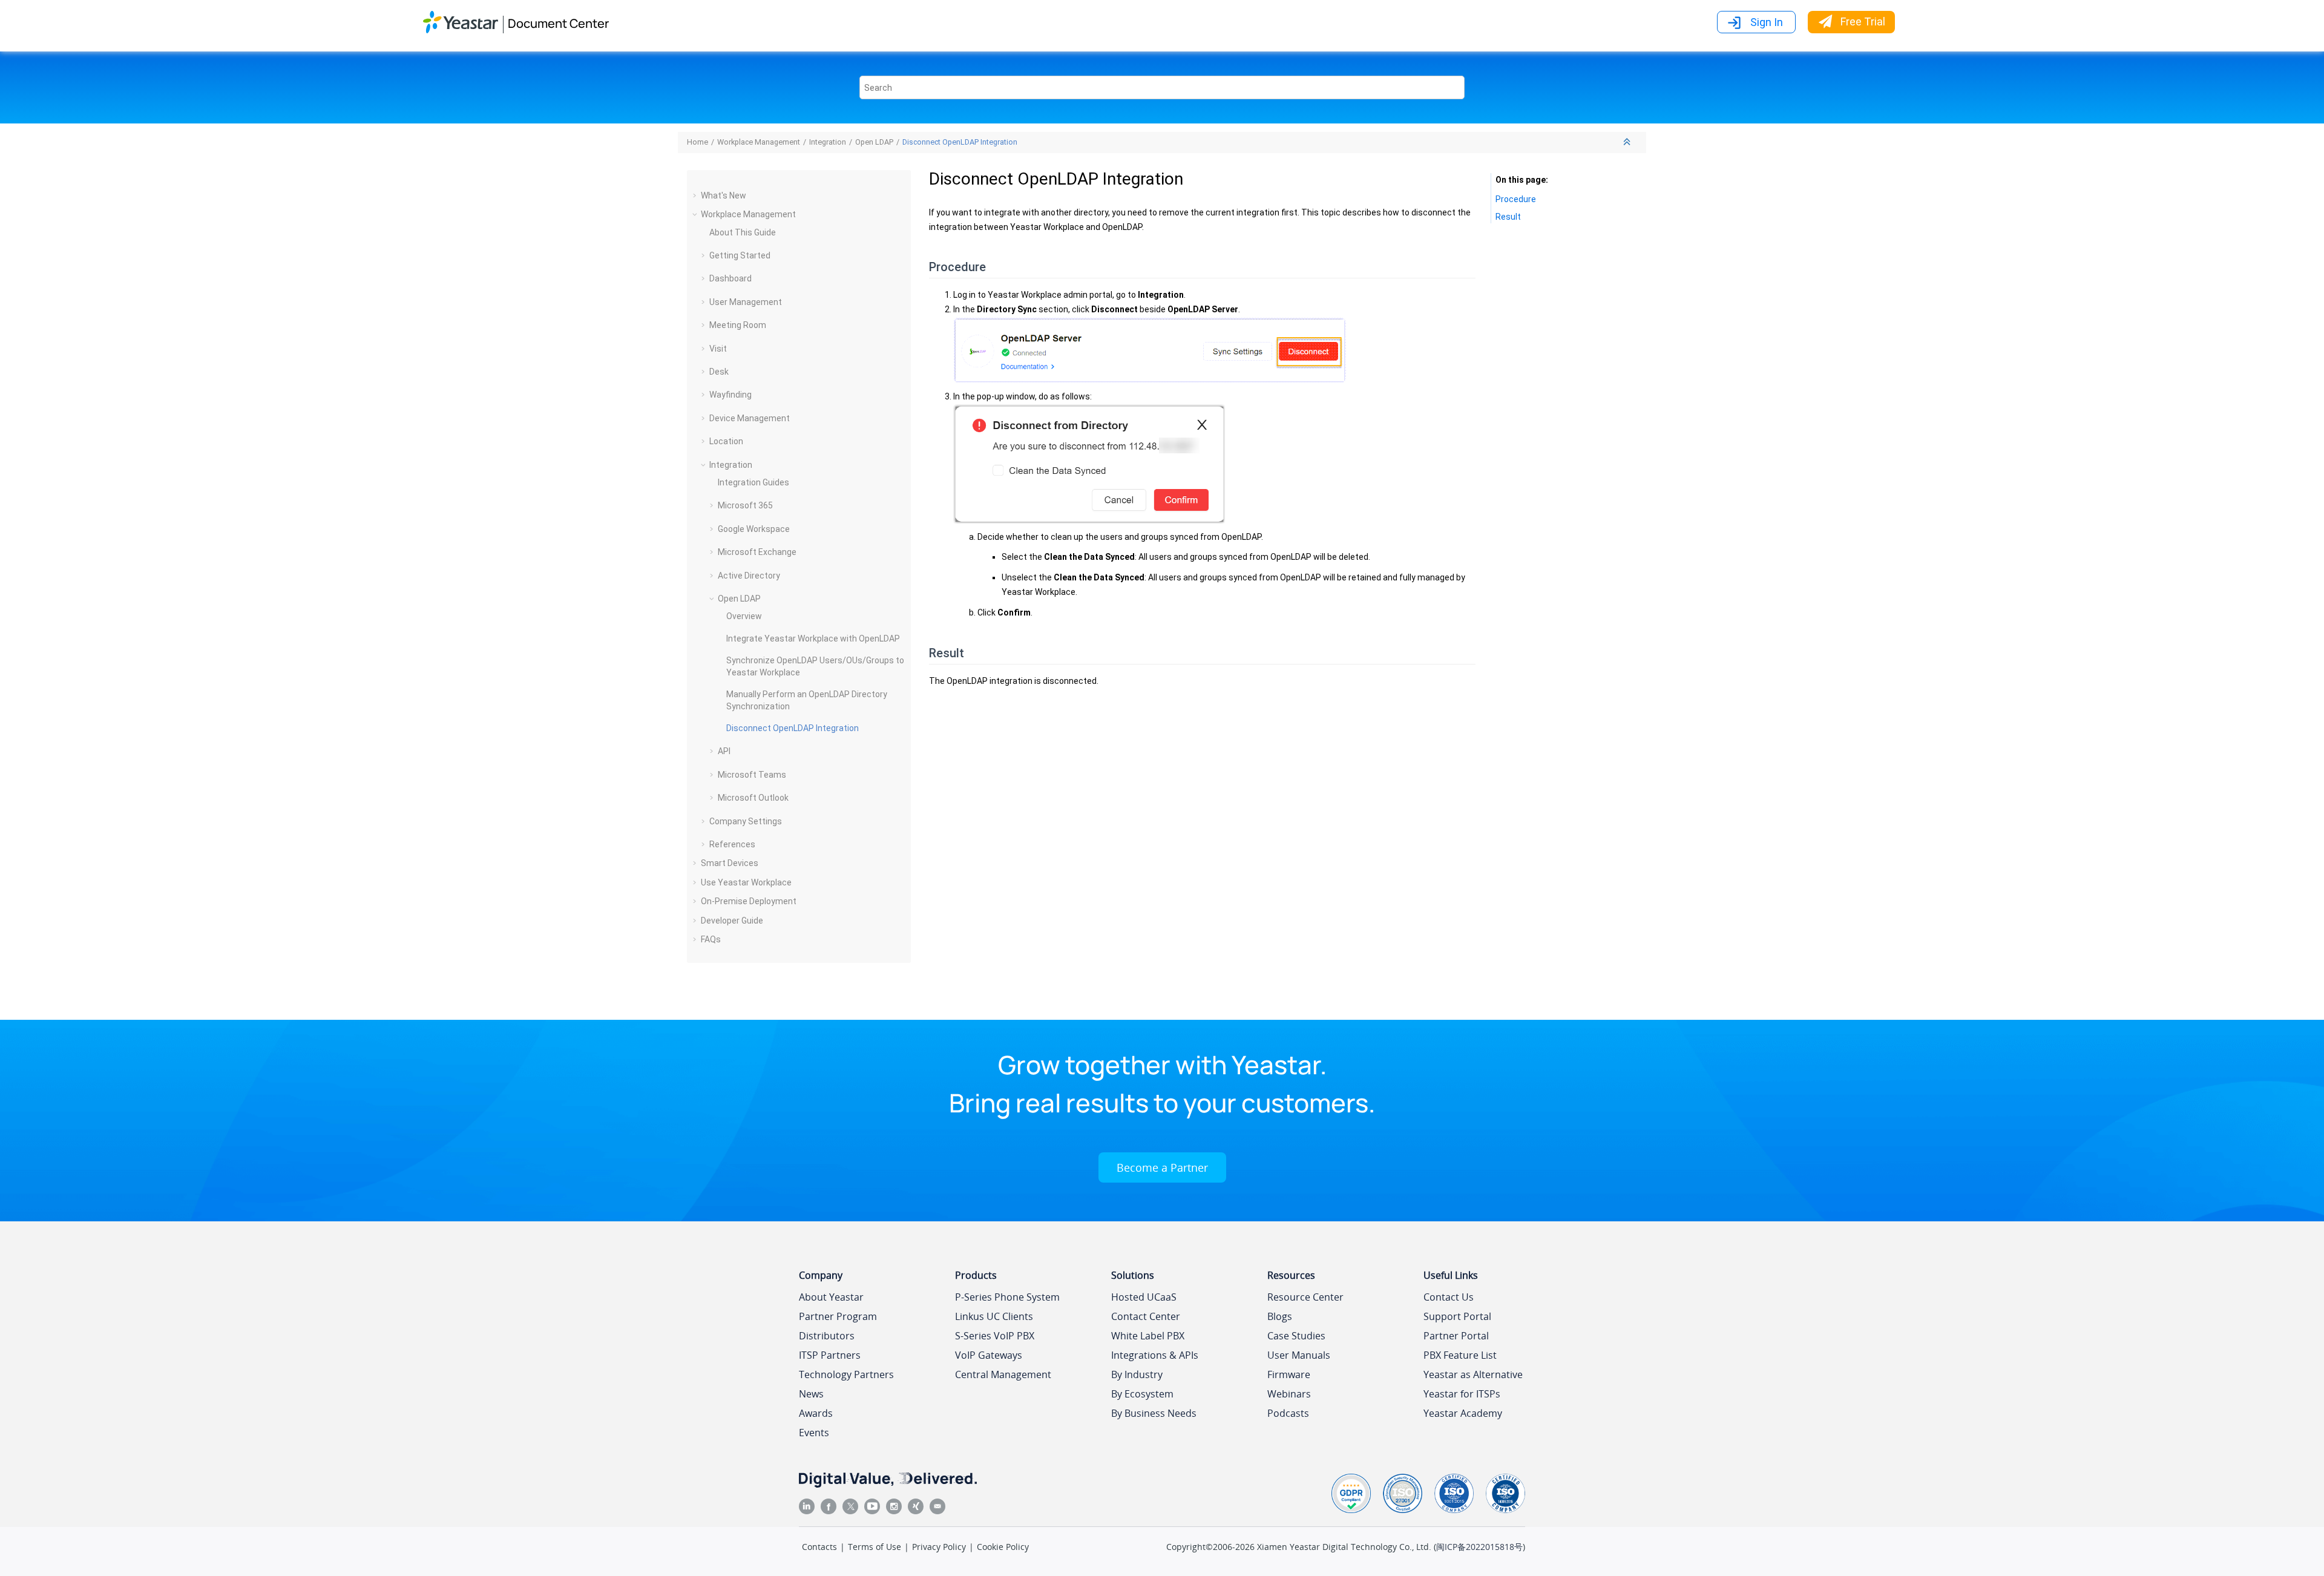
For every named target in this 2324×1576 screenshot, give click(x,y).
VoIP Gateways (989, 1355)
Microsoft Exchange (757, 552)
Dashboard (730, 278)
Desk (719, 372)
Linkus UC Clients (994, 1316)
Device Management (750, 418)
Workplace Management (759, 142)
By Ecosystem (1142, 1394)
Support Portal (1457, 1316)
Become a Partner (1162, 1167)
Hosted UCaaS (1144, 1297)
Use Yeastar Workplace (746, 882)
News (811, 1394)
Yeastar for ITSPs (1462, 1394)
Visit (718, 349)
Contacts (819, 1547)
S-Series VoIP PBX (995, 1336)
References (732, 844)
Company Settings (746, 821)
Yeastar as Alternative (1473, 1374)
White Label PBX (1148, 1336)
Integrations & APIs (1155, 1355)
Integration (828, 142)
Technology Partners (846, 1374)
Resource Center (1305, 1297)
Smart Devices (730, 863)
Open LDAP (874, 142)
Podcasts (1288, 1413)
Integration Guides (753, 482)
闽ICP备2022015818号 (1479, 1547)
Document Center (558, 23)
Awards (816, 1413)
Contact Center (1146, 1316)
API (724, 751)
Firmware (1289, 1374)
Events (814, 1433)
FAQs (711, 939)
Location (726, 441)
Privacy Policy (939, 1547)
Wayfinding (730, 395)
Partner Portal (1456, 1336)
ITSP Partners (830, 1355)
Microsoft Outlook (753, 798)
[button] (696, 195)
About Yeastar (831, 1297)
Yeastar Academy (1463, 1413)
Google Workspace (754, 529)
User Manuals (1299, 1355)
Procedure (1516, 199)
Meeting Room (738, 325)
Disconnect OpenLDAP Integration (960, 142)
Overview (744, 616)
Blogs (1280, 1316)
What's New (724, 195)
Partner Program (838, 1316)
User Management (746, 302)
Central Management (1003, 1374)
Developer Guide (732, 921)
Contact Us (1449, 1297)
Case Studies (1296, 1336)
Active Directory (749, 576)
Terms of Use (875, 1547)
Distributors (827, 1336)
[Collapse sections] (1628, 143)
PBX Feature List (1460, 1355)
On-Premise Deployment (749, 901)
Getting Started (740, 255)
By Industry (1137, 1374)
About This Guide (743, 232)
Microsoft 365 (745, 505)
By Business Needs (1154, 1413)
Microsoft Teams (752, 775)
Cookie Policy (1003, 1547)
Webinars (1289, 1394)
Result (1508, 217)
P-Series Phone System (1007, 1297)
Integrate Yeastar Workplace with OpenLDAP (813, 639)
